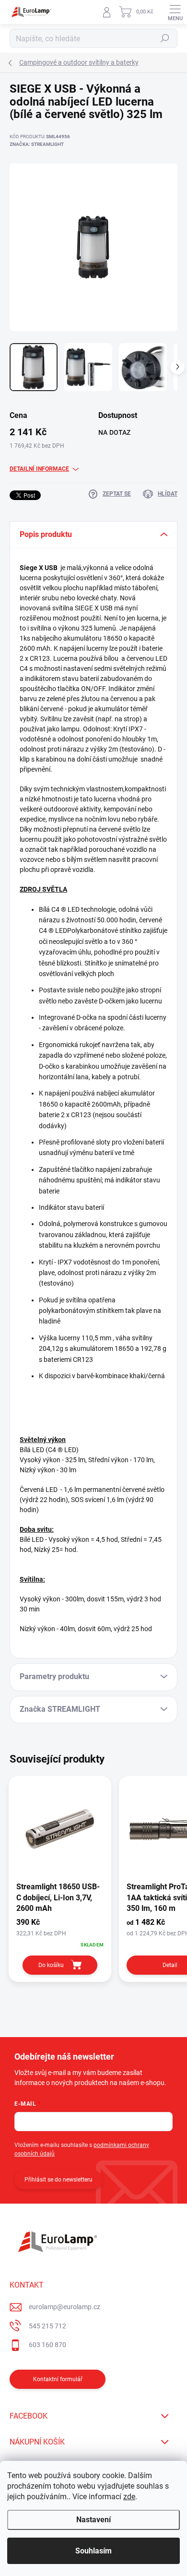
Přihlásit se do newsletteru (58, 2180)
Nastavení (93, 2520)
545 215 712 (47, 2326)
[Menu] (175, 12)
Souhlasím (93, 2551)
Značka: (37, 144)
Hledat (165, 38)
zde (129, 2497)
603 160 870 (47, 2345)
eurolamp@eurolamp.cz (64, 2307)
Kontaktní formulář (58, 2379)
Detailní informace (39, 469)
